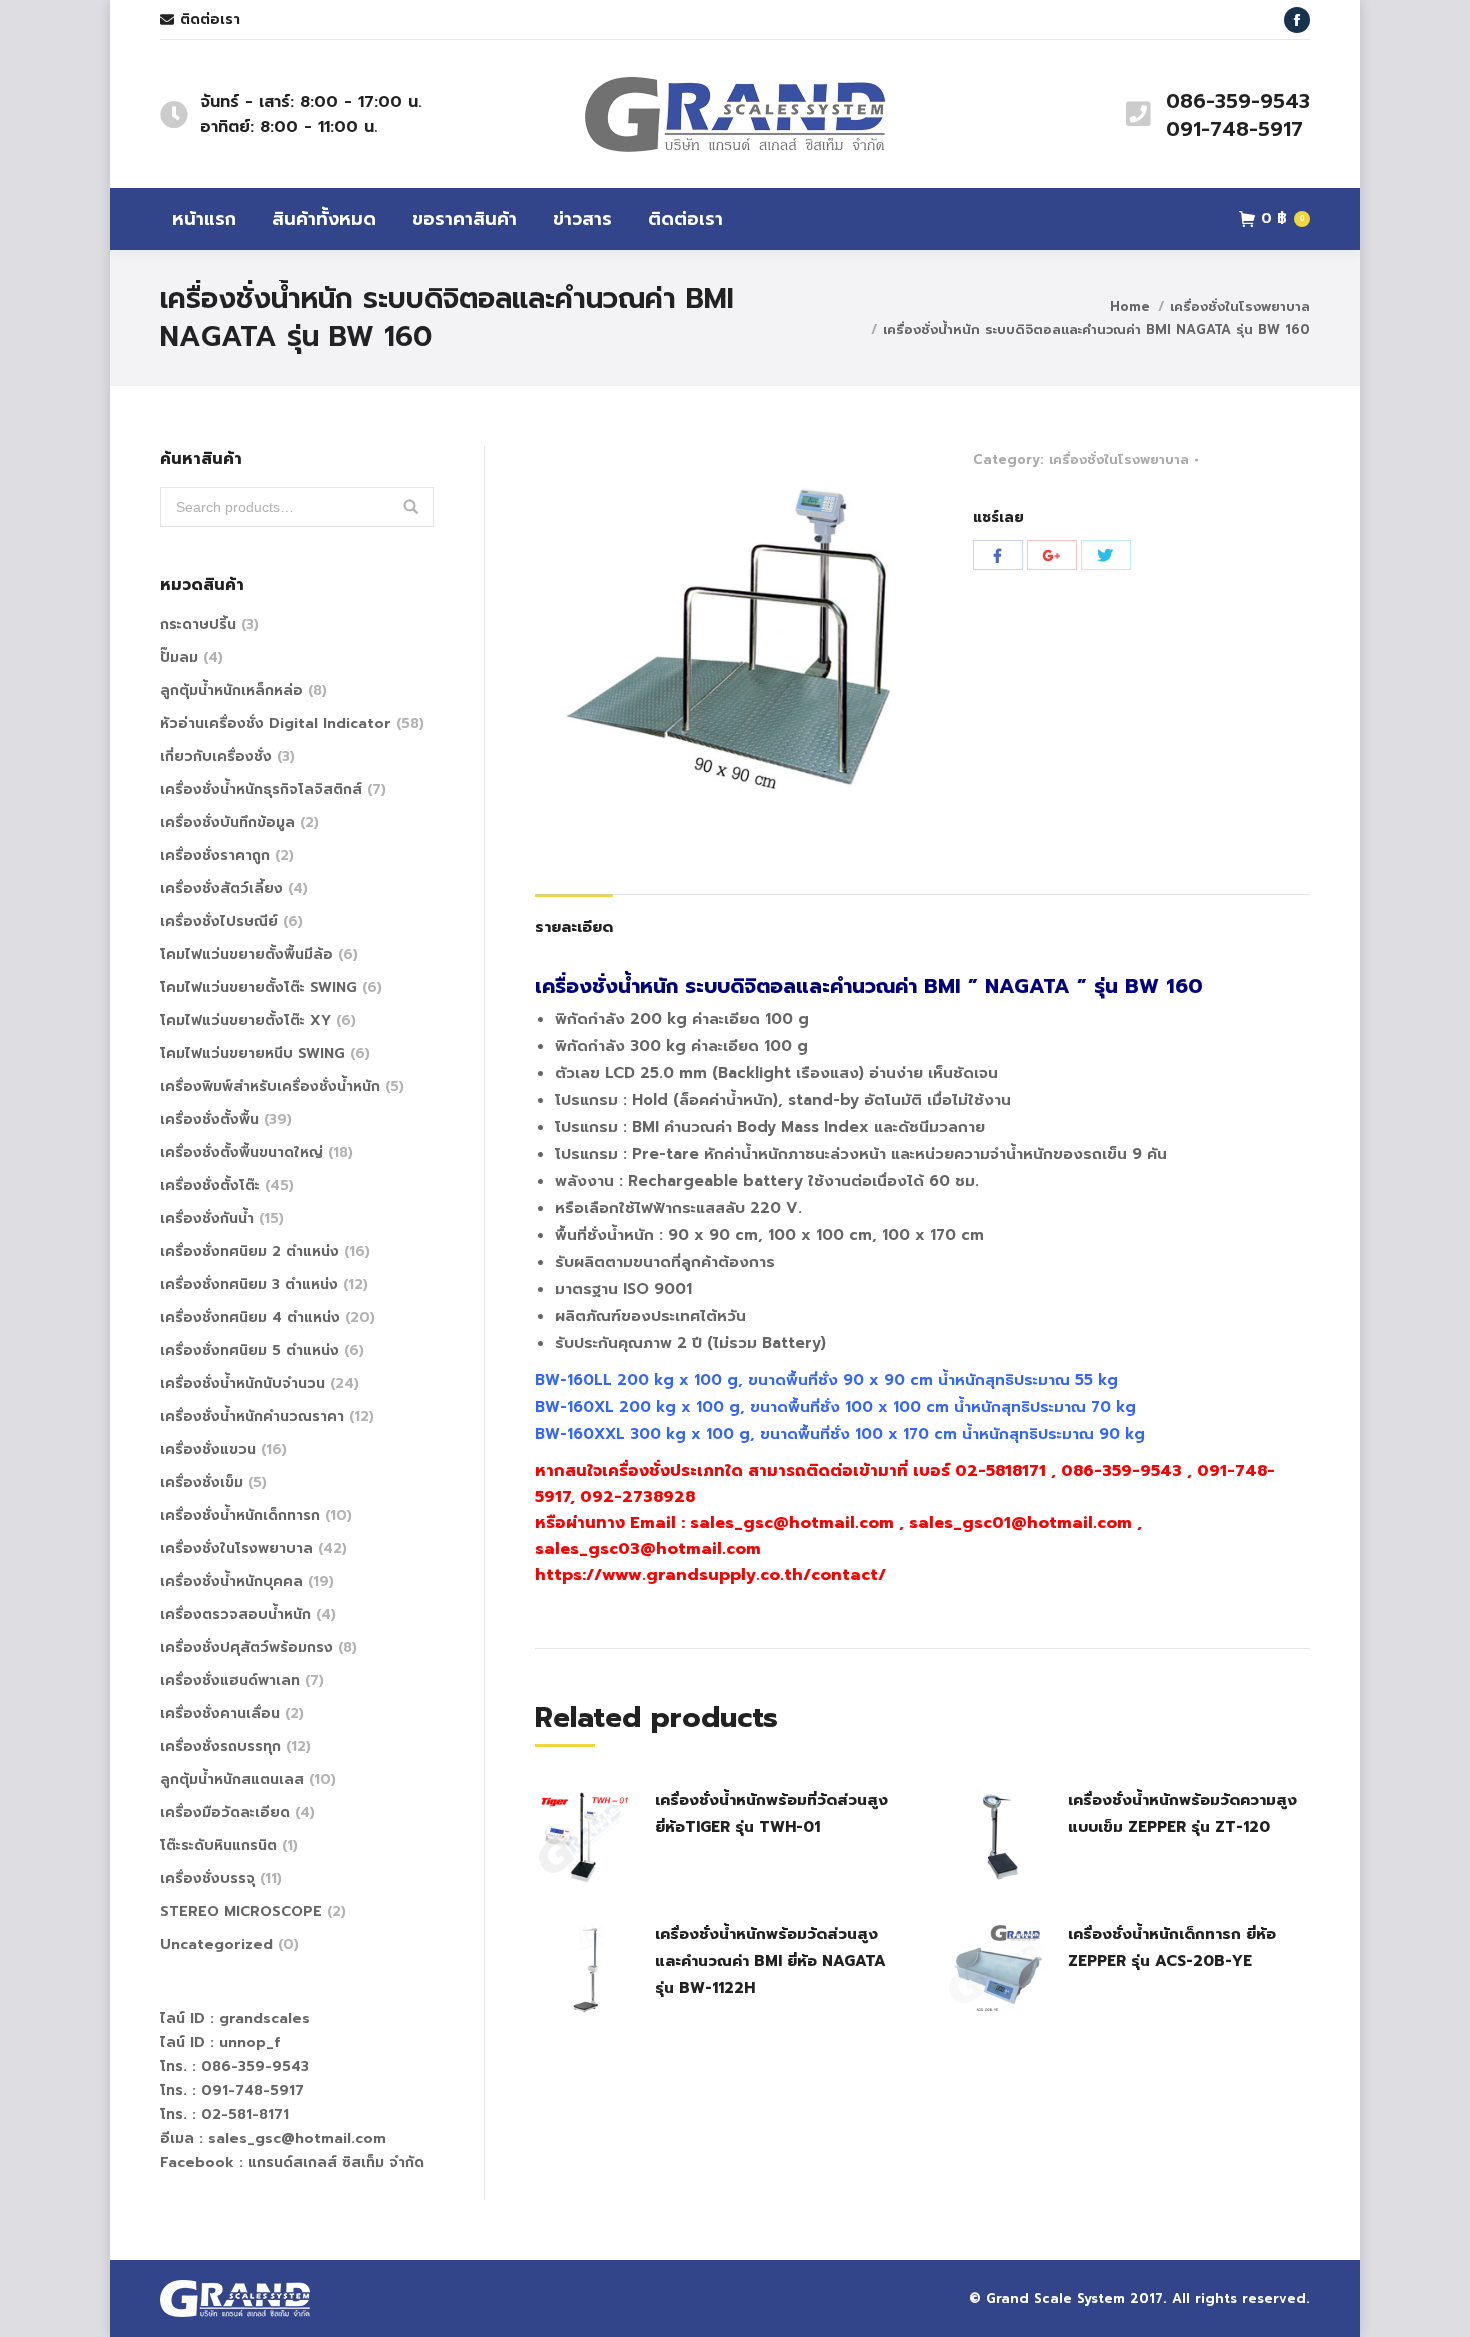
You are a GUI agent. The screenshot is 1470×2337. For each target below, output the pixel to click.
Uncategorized (216, 1944)
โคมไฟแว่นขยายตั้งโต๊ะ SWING (258, 987)
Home (1130, 306)
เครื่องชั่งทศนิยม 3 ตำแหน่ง (249, 1284)
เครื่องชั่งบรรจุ (207, 1878)
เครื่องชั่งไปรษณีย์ (219, 921)
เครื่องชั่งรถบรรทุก (220, 1746)
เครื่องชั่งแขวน (208, 1449)
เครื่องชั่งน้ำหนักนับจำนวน (242, 1383)
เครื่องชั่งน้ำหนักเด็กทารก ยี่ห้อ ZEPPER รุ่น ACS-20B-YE (1172, 1947)
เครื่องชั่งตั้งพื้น (209, 1119)
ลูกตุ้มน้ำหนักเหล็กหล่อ (231, 690)
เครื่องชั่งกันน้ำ (207, 1218)
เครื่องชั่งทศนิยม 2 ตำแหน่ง (249, 1251)
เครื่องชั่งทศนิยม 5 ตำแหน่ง (249, 1350)
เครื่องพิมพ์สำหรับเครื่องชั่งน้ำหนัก (270, 1086)
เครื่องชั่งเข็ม (201, 1482)
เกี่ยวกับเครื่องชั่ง (216, 756)
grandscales (264, 2018)
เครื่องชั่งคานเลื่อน (220, 1713)
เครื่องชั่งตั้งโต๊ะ (210, 1185)
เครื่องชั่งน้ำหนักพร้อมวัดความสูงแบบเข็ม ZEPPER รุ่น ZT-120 (1182, 1813)
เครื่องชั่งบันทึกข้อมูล (227, 822)
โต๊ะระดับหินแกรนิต (218, 1845)
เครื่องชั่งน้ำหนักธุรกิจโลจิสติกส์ (261, 789)
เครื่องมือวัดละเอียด (225, 1812)
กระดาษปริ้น (198, 624)
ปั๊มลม (179, 657)
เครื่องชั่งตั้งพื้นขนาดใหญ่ (241, 1152)
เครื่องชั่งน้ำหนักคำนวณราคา (252, 1416)
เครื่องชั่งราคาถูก (215, 855)
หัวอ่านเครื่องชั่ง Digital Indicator (275, 723)
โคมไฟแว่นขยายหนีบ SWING (252, 1053)
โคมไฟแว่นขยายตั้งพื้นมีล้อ (246, 954)
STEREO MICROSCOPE (241, 1911)
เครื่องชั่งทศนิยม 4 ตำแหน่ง (250, 1317)
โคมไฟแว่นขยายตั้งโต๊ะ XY (245, 1020)
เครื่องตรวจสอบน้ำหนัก (235, 1614)
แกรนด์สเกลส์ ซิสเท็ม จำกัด (336, 2162)
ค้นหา (411, 507)
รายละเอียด (574, 927)
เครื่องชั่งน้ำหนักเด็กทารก (240, 1515)
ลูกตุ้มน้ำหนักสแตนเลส (232, 1779)
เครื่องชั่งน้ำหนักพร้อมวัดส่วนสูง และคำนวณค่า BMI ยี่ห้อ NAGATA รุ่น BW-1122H (770, 1961)
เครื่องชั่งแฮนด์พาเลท (230, 1680)
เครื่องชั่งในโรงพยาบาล (1240, 306)
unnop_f (249, 2042)
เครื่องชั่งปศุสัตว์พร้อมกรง (246, 1647)
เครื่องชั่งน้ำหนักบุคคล (231, 1581)
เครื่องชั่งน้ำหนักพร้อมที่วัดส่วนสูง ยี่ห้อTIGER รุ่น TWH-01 (771, 1813)
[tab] (574, 917)
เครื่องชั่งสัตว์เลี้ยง (221, 888)
